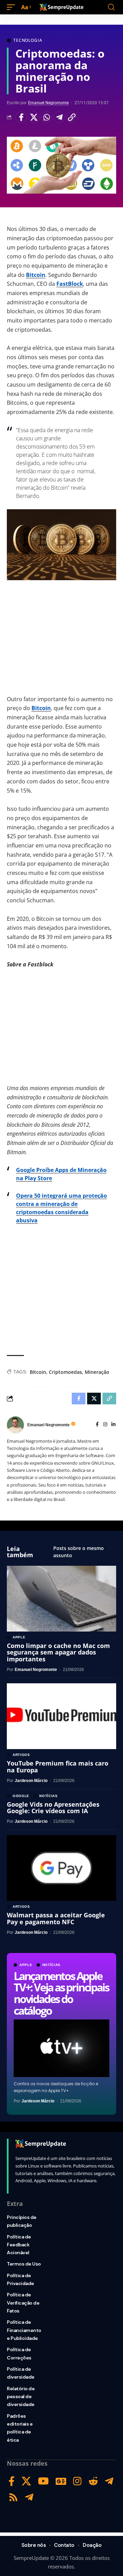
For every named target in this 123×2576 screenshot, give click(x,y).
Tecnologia (28, 40)
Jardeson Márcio (38, 2101)
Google (21, 1796)
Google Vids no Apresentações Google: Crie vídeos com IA (53, 1808)
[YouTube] (43, 2481)
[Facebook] (97, 1425)
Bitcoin (36, 275)
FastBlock (70, 284)
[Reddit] (93, 2481)
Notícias (52, 1965)
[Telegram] (109, 2481)
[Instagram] (105, 1425)
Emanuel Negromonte (48, 103)
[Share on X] (34, 117)
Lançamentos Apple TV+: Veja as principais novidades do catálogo (61, 1993)
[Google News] (61, 2481)
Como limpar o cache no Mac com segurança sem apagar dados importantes (58, 1652)
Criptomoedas (65, 1372)
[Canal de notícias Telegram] (29, 2497)
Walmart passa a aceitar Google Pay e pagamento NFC (56, 1918)
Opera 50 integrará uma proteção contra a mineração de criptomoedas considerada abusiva (61, 1208)
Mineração (97, 1372)
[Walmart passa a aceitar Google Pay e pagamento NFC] (61, 1868)
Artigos (21, 1755)
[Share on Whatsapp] (46, 117)
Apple (26, 1965)
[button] (13, 7)
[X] (26, 2481)
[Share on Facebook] (21, 117)
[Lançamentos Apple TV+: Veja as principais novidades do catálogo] (61, 2048)
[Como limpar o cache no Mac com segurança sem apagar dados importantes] (61, 1599)
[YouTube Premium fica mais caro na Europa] (61, 1716)
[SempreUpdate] (61, 7)
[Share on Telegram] (59, 117)
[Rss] (13, 2497)
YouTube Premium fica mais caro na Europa (58, 1767)
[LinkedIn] (113, 1425)
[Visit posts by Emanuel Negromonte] (15, 1425)
